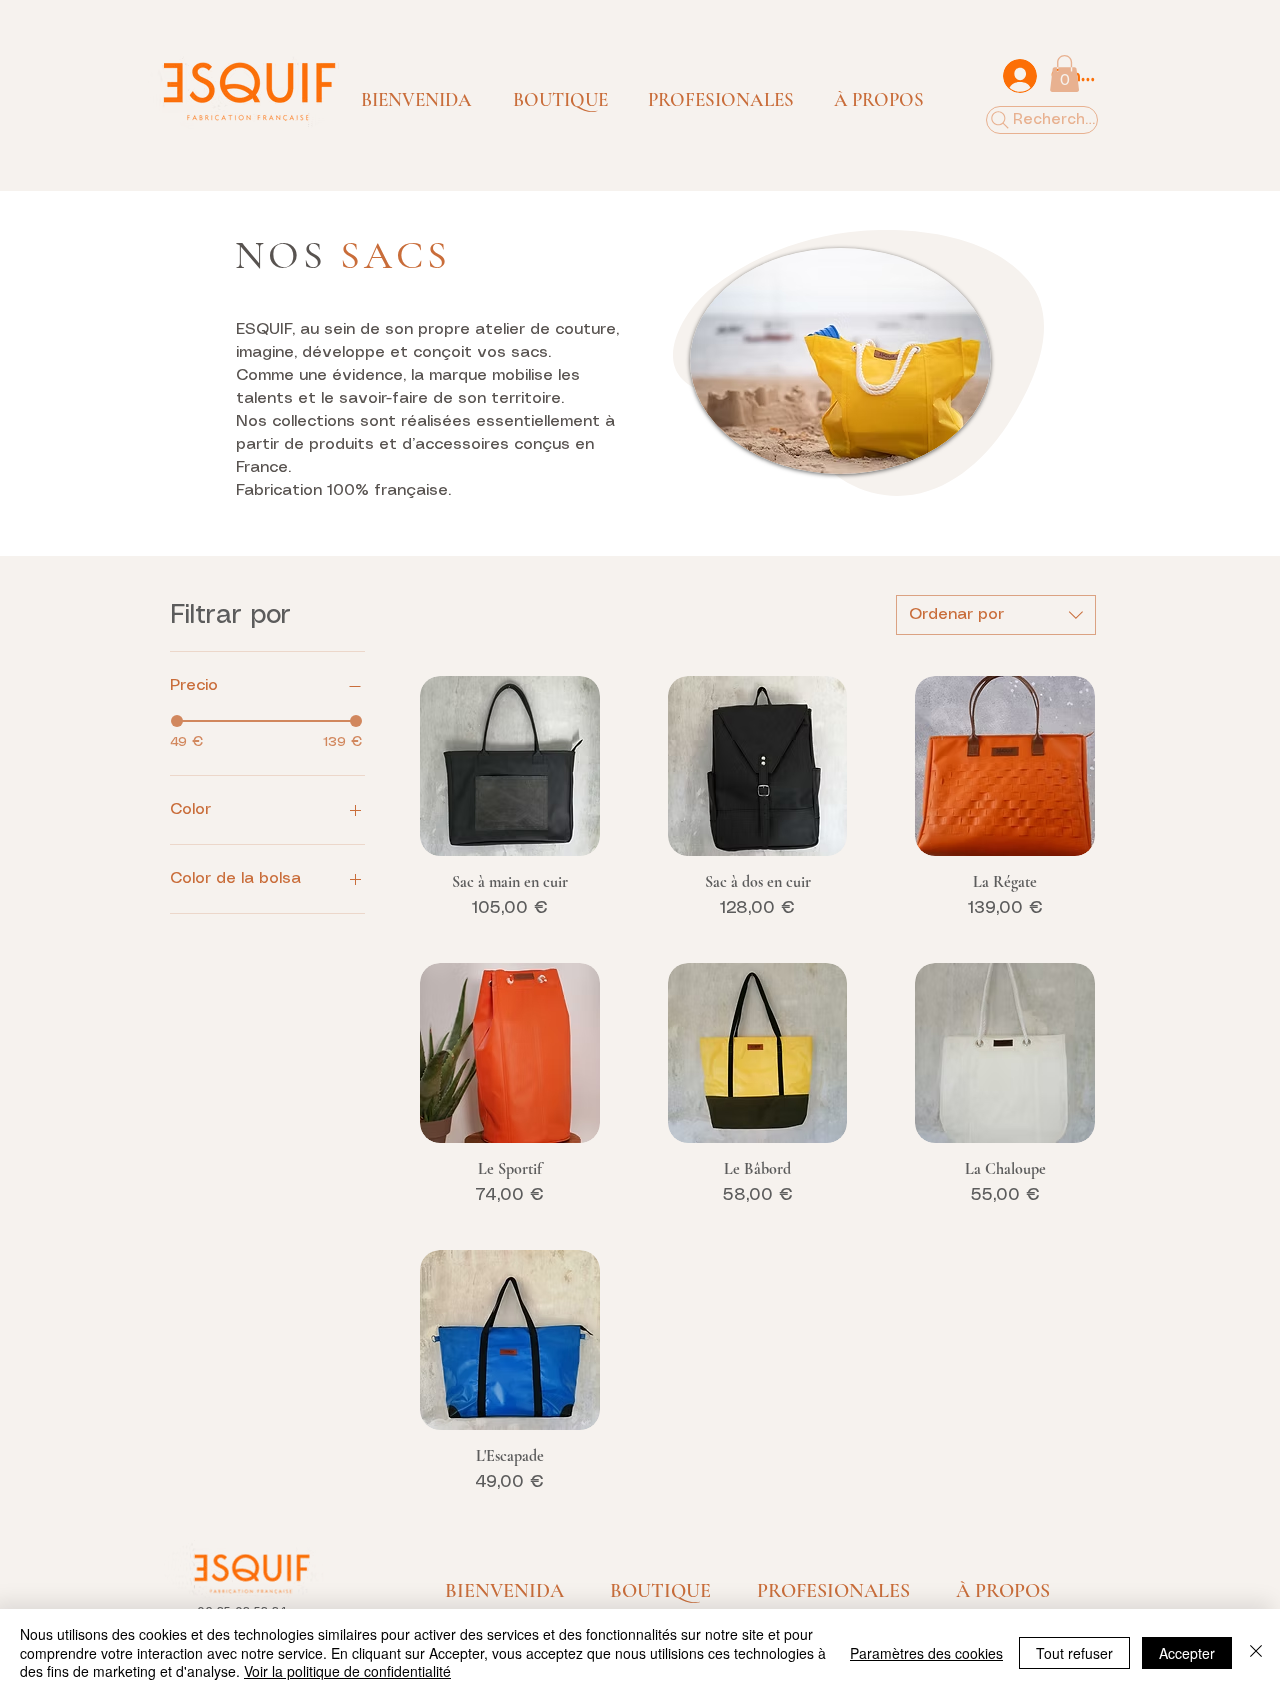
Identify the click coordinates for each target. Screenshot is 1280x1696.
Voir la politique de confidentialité (347, 1671)
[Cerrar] (1256, 1652)
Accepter (1187, 1653)
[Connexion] (1019, 76)
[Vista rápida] (510, 766)
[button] (560, 100)
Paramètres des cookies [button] (926, 1653)
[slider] (177, 721)
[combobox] (996, 615)
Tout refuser (1074, 1653)
